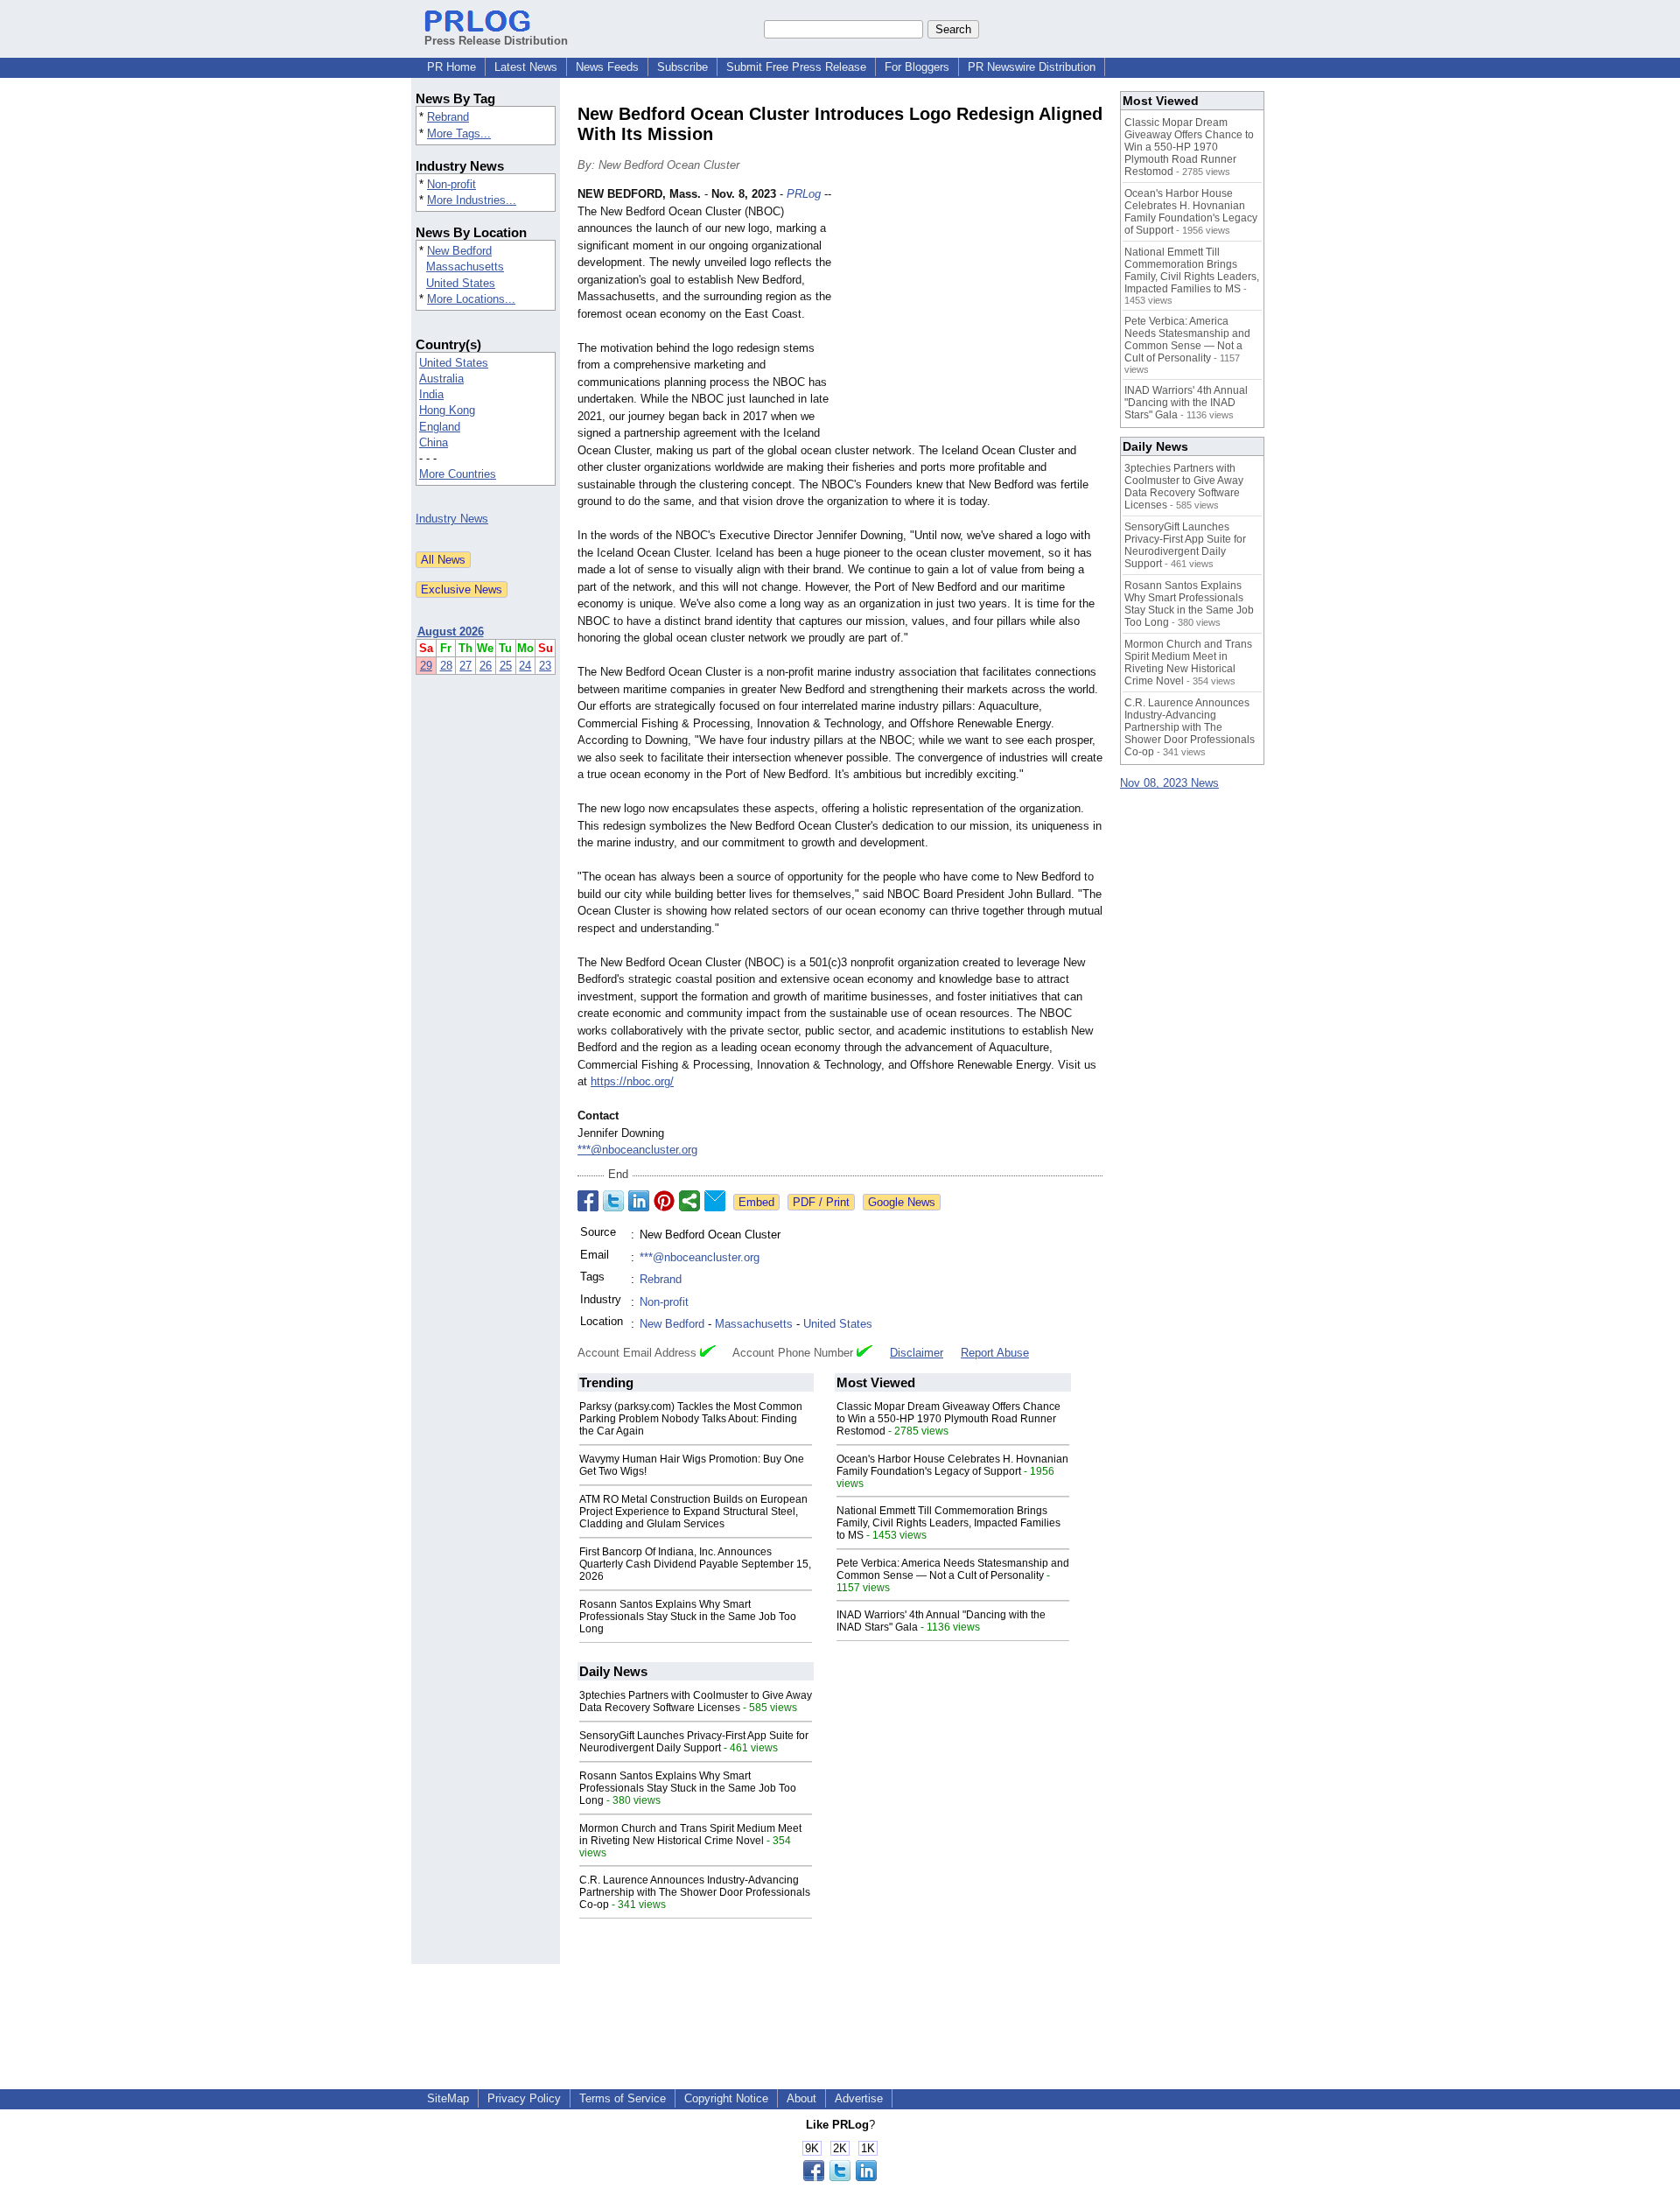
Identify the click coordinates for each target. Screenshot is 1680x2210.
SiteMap (448, 2098)
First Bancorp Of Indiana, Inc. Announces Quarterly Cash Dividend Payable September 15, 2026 (695, 1564)
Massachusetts (465, 267)
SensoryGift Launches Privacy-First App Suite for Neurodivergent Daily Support (694, 1742)
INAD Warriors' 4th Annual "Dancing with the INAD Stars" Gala (1186, 403)
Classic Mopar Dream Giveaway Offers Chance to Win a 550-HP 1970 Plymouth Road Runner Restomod (948, 1419)
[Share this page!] (840, 2177)
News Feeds (607, 67)
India (431, 394)
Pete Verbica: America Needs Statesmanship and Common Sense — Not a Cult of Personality (953, 1569)
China (434, 442)
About (801, 2098)
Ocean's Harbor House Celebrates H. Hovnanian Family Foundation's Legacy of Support (952, 1465)
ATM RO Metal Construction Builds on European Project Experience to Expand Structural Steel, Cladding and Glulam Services (693, 1512)
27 (465, 666)
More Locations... (471, 299)
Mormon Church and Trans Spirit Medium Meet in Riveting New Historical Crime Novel (690, 1835)
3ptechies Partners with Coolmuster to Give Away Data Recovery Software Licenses (696, 1701)
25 (506, 666)
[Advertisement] (971, 314)
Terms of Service (623, 2098)
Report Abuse (995, 1353)
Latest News (526, 67)
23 (545, 666)
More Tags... (459, 133)
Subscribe (682, 67)
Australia (441, 379)
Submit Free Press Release (796, 67)
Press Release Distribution (496, 41)
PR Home (451, 67)
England (440, 427)
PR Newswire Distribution (1032, 67)
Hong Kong (447, 410)
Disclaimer (917, 1353)
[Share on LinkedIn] (639, 1201)
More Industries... (472, 200)
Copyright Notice (726, 2098)
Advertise (859, 2098)
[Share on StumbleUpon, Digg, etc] (689, 1201)
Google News (902, 1202)
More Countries (458, 474)
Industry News (452, 519)
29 (426, 666)
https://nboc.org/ (632, 1081)
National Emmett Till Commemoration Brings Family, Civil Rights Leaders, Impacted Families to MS (948, 1523)
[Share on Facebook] (588, 1201)
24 (525, 666)
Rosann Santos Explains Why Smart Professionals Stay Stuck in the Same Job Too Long (688, 1617)
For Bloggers (917, 67)
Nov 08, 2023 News (1169, 783)
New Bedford (459, 251)
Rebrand (448, 117)
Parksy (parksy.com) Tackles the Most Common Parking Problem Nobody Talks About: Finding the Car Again (691, 1419)
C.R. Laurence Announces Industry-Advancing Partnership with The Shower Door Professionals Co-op (695, 1892)
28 (446, 666)
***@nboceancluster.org (637, 1150)
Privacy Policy (524, 2098)
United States (461, 283)
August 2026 (451, 631)
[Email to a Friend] (715, 1201)
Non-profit (451, 184)
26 (486, 666)
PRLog (804, 194)
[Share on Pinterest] (664, 1201)
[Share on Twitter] (613, 1201)
